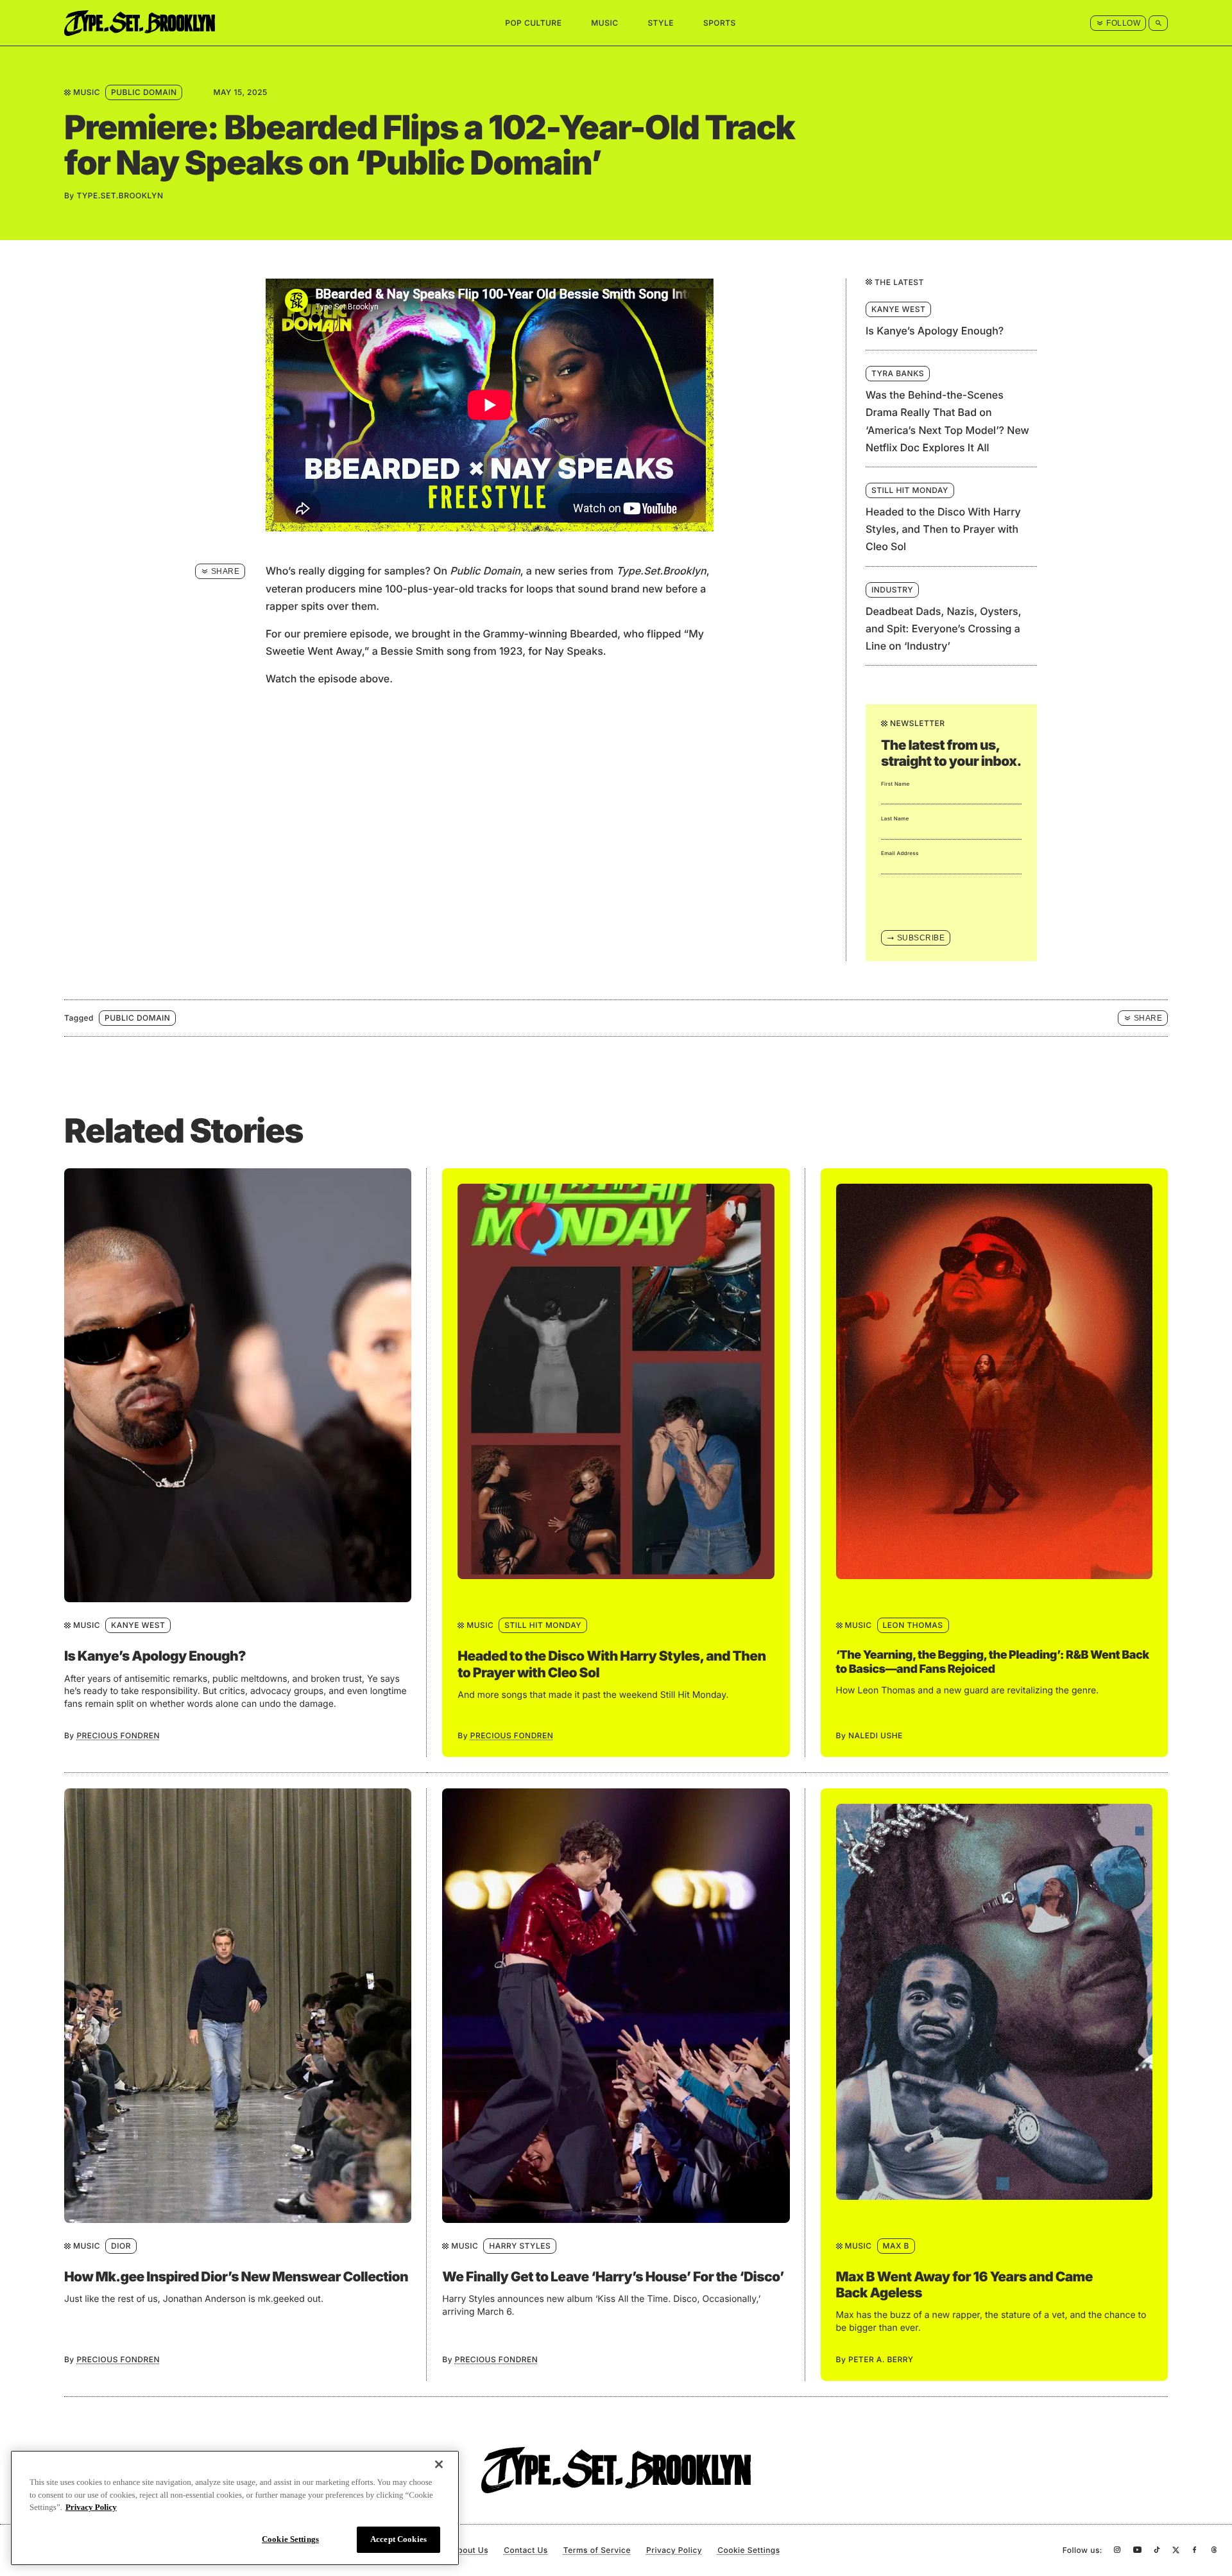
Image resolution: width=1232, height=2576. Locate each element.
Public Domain (144, 92)
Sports (720, 23)
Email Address (900, 853)
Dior (121, 2246)
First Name (895, 784)
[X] (1176, 2550)
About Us (470, 2550)
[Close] (439, 2464)
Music (604, 23)
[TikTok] (1157, 2550)
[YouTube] (1137, 2550)
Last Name (895, 818)
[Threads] (1214, 2550)
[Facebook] (1194, 2550)
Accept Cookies (398, 2539)
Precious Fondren (118, 1735)
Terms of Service (597, 2550)
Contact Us (526, 2550)
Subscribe (921, 938)
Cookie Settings (290, 2538)
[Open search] (1158, 23)
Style (661, 23)
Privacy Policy (674, 2550)
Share (225, 571)
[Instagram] (1117, 2550)
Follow (1123, 23)
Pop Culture (533, 23)
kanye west (138, 1625)
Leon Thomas (913, 1625)
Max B (896, 2246)
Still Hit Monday (543, 1625)
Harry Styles (520, 2246)
